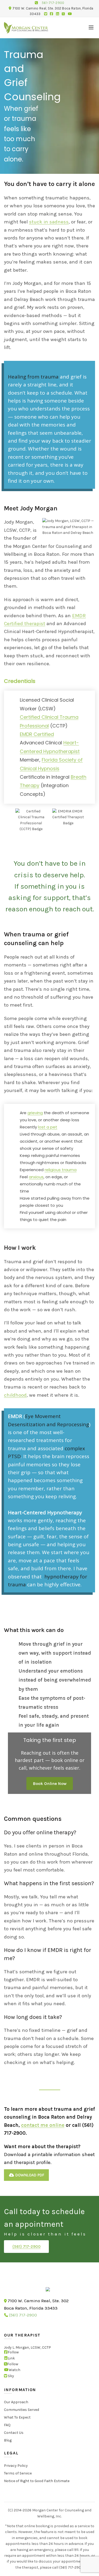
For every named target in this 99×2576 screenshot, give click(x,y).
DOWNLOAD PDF (29, 2175)
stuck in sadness (49, 222)
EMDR (15, 1416)
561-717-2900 (53, 3)
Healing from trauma (33, 377)
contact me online (43, 2125)
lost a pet (48, 1127)
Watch (15, 2370)
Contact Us (14, 2433)
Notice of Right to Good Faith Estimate (37, 2481)
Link (11, 2358)
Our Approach (16, 2402)
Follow (13, 2352)
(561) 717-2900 (27, 2247)
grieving (35, 1113)
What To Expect (17, 2418)
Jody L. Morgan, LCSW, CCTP (27, 2348)
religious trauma (61, 1170)
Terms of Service (18, 2473)
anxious (36, 1177)
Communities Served (22, 2410)
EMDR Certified (37, 734)
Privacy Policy (16, 2466)
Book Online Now (50, 1783)
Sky (11, 2376)
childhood (15, 1395)
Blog (8, 2441)
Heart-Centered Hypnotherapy (45, 1512)
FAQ (7, 2425)
